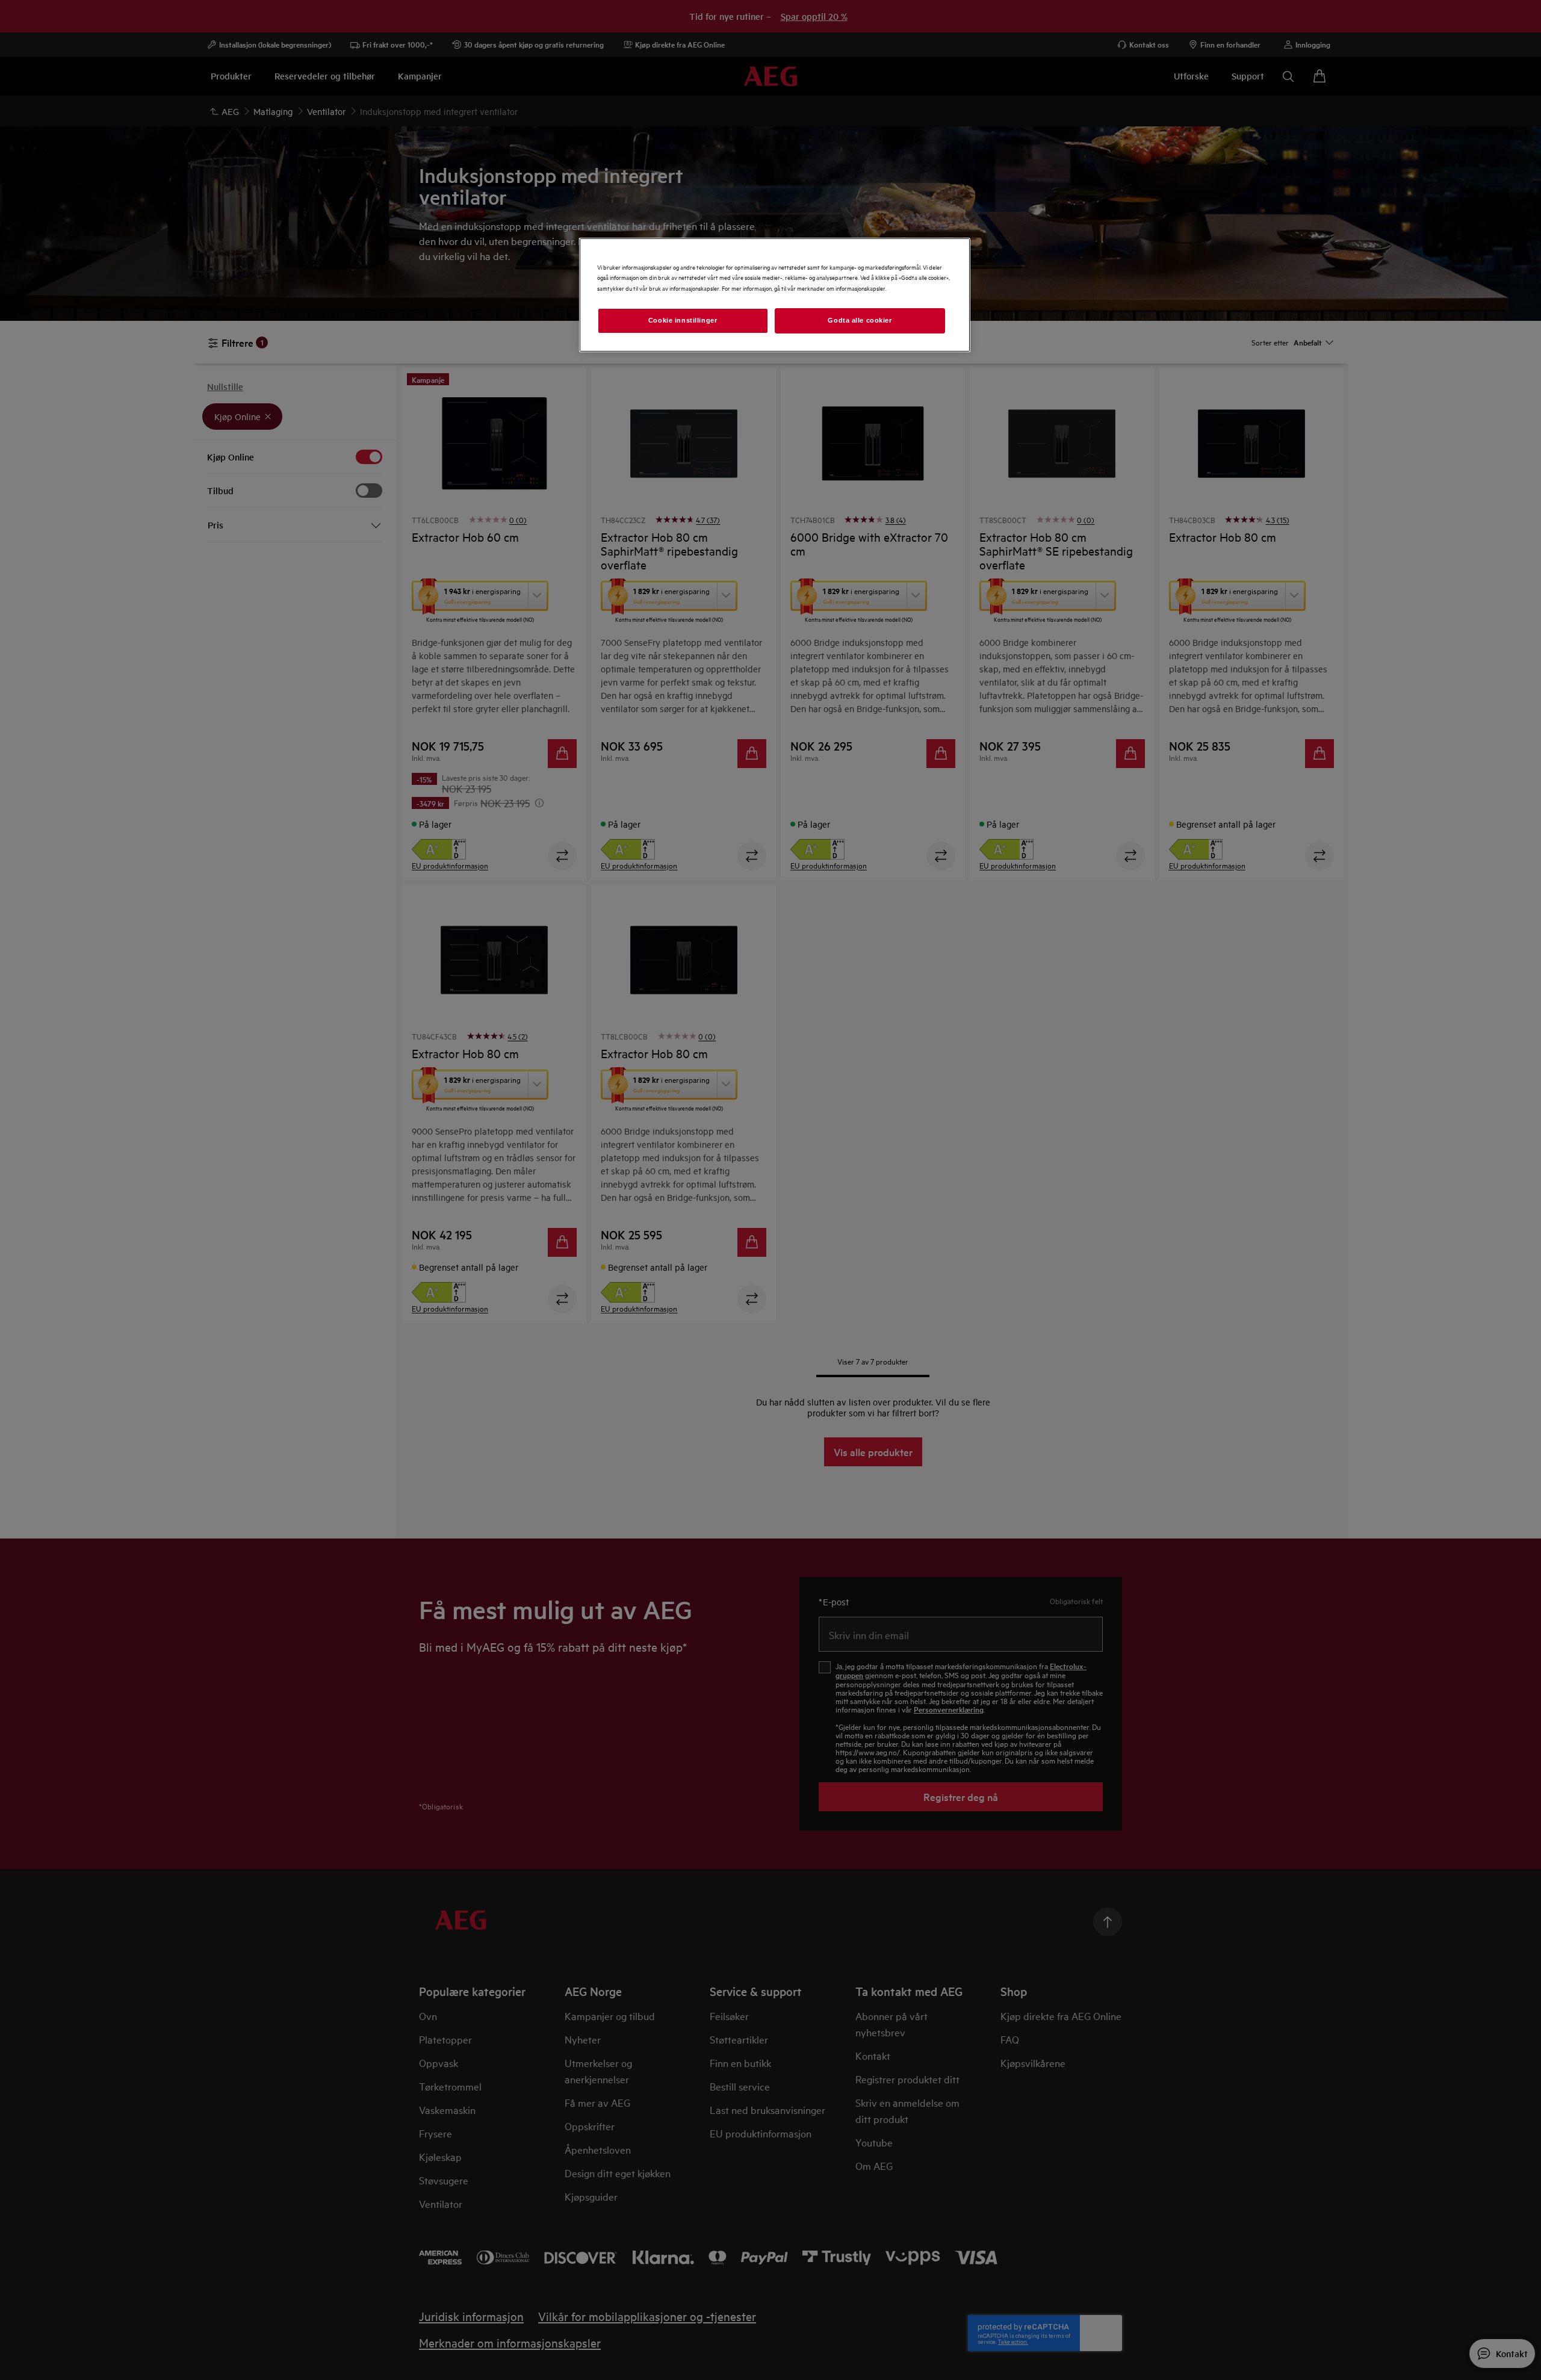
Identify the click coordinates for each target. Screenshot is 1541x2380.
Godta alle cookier (860, 320)
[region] (775, 295)
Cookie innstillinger (683, 320)
